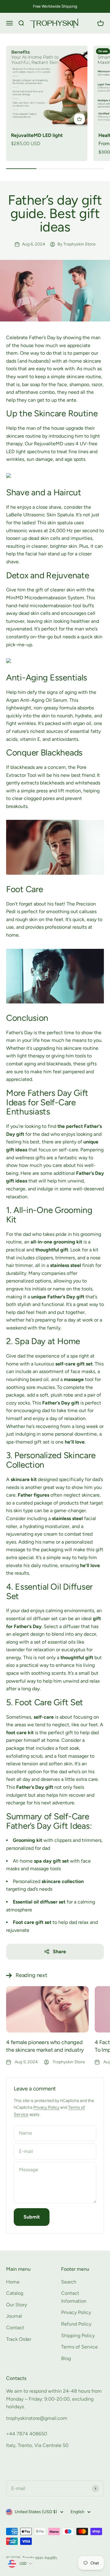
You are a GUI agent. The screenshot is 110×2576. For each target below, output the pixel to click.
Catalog (15, 2293)
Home (13, 2282)
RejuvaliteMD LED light (37, 135)
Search (69, 2282)
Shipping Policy (78, 2336)
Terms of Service (79, 2347)
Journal (14, 2316)
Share (59, 1952)
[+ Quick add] (79, 119)
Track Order (19, 2339)
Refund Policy (76, 2324)
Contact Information (74, 2297)
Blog (66, 2358)
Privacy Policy (46, 2107)
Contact (15, 2328)
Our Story (16, 2305)
